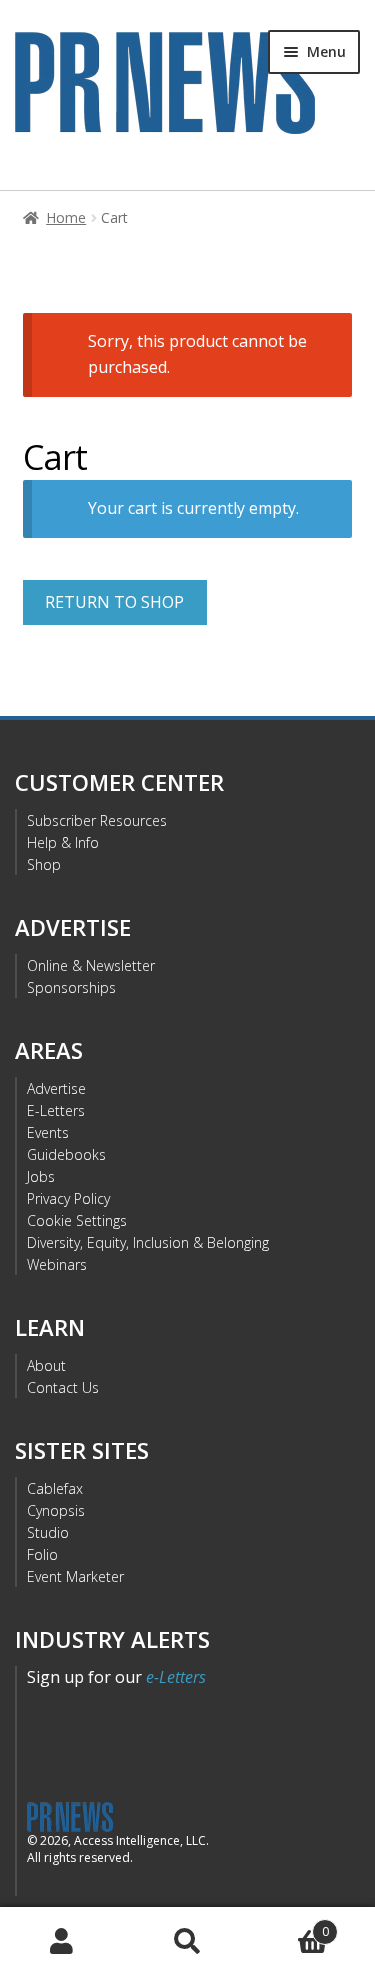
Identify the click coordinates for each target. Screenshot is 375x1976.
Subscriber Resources (97, 820)
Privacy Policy (68, 1198)
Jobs (41, 1176)
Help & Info (63, 842)
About (46, 1365)
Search (187, 1942)
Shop (44, 864)
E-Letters (56, 1110)
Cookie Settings (77, 1220)
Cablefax (55, 1488)
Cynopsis (56, 1510)
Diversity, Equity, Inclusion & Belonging (148, 1242)
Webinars (57, 1264)
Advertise (56, 1088)
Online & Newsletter (91, 965)
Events (48, 1132)
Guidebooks (66, 1154)
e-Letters (176, 1677)
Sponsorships (71, 987)
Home (66, 217)
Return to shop (114, 602)
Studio (48, 1532)
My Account (62, 1942)
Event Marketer (75, 1576)
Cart (289, 1924)
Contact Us (63, 1387)
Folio (42, 1554)
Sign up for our (116, 1677)
